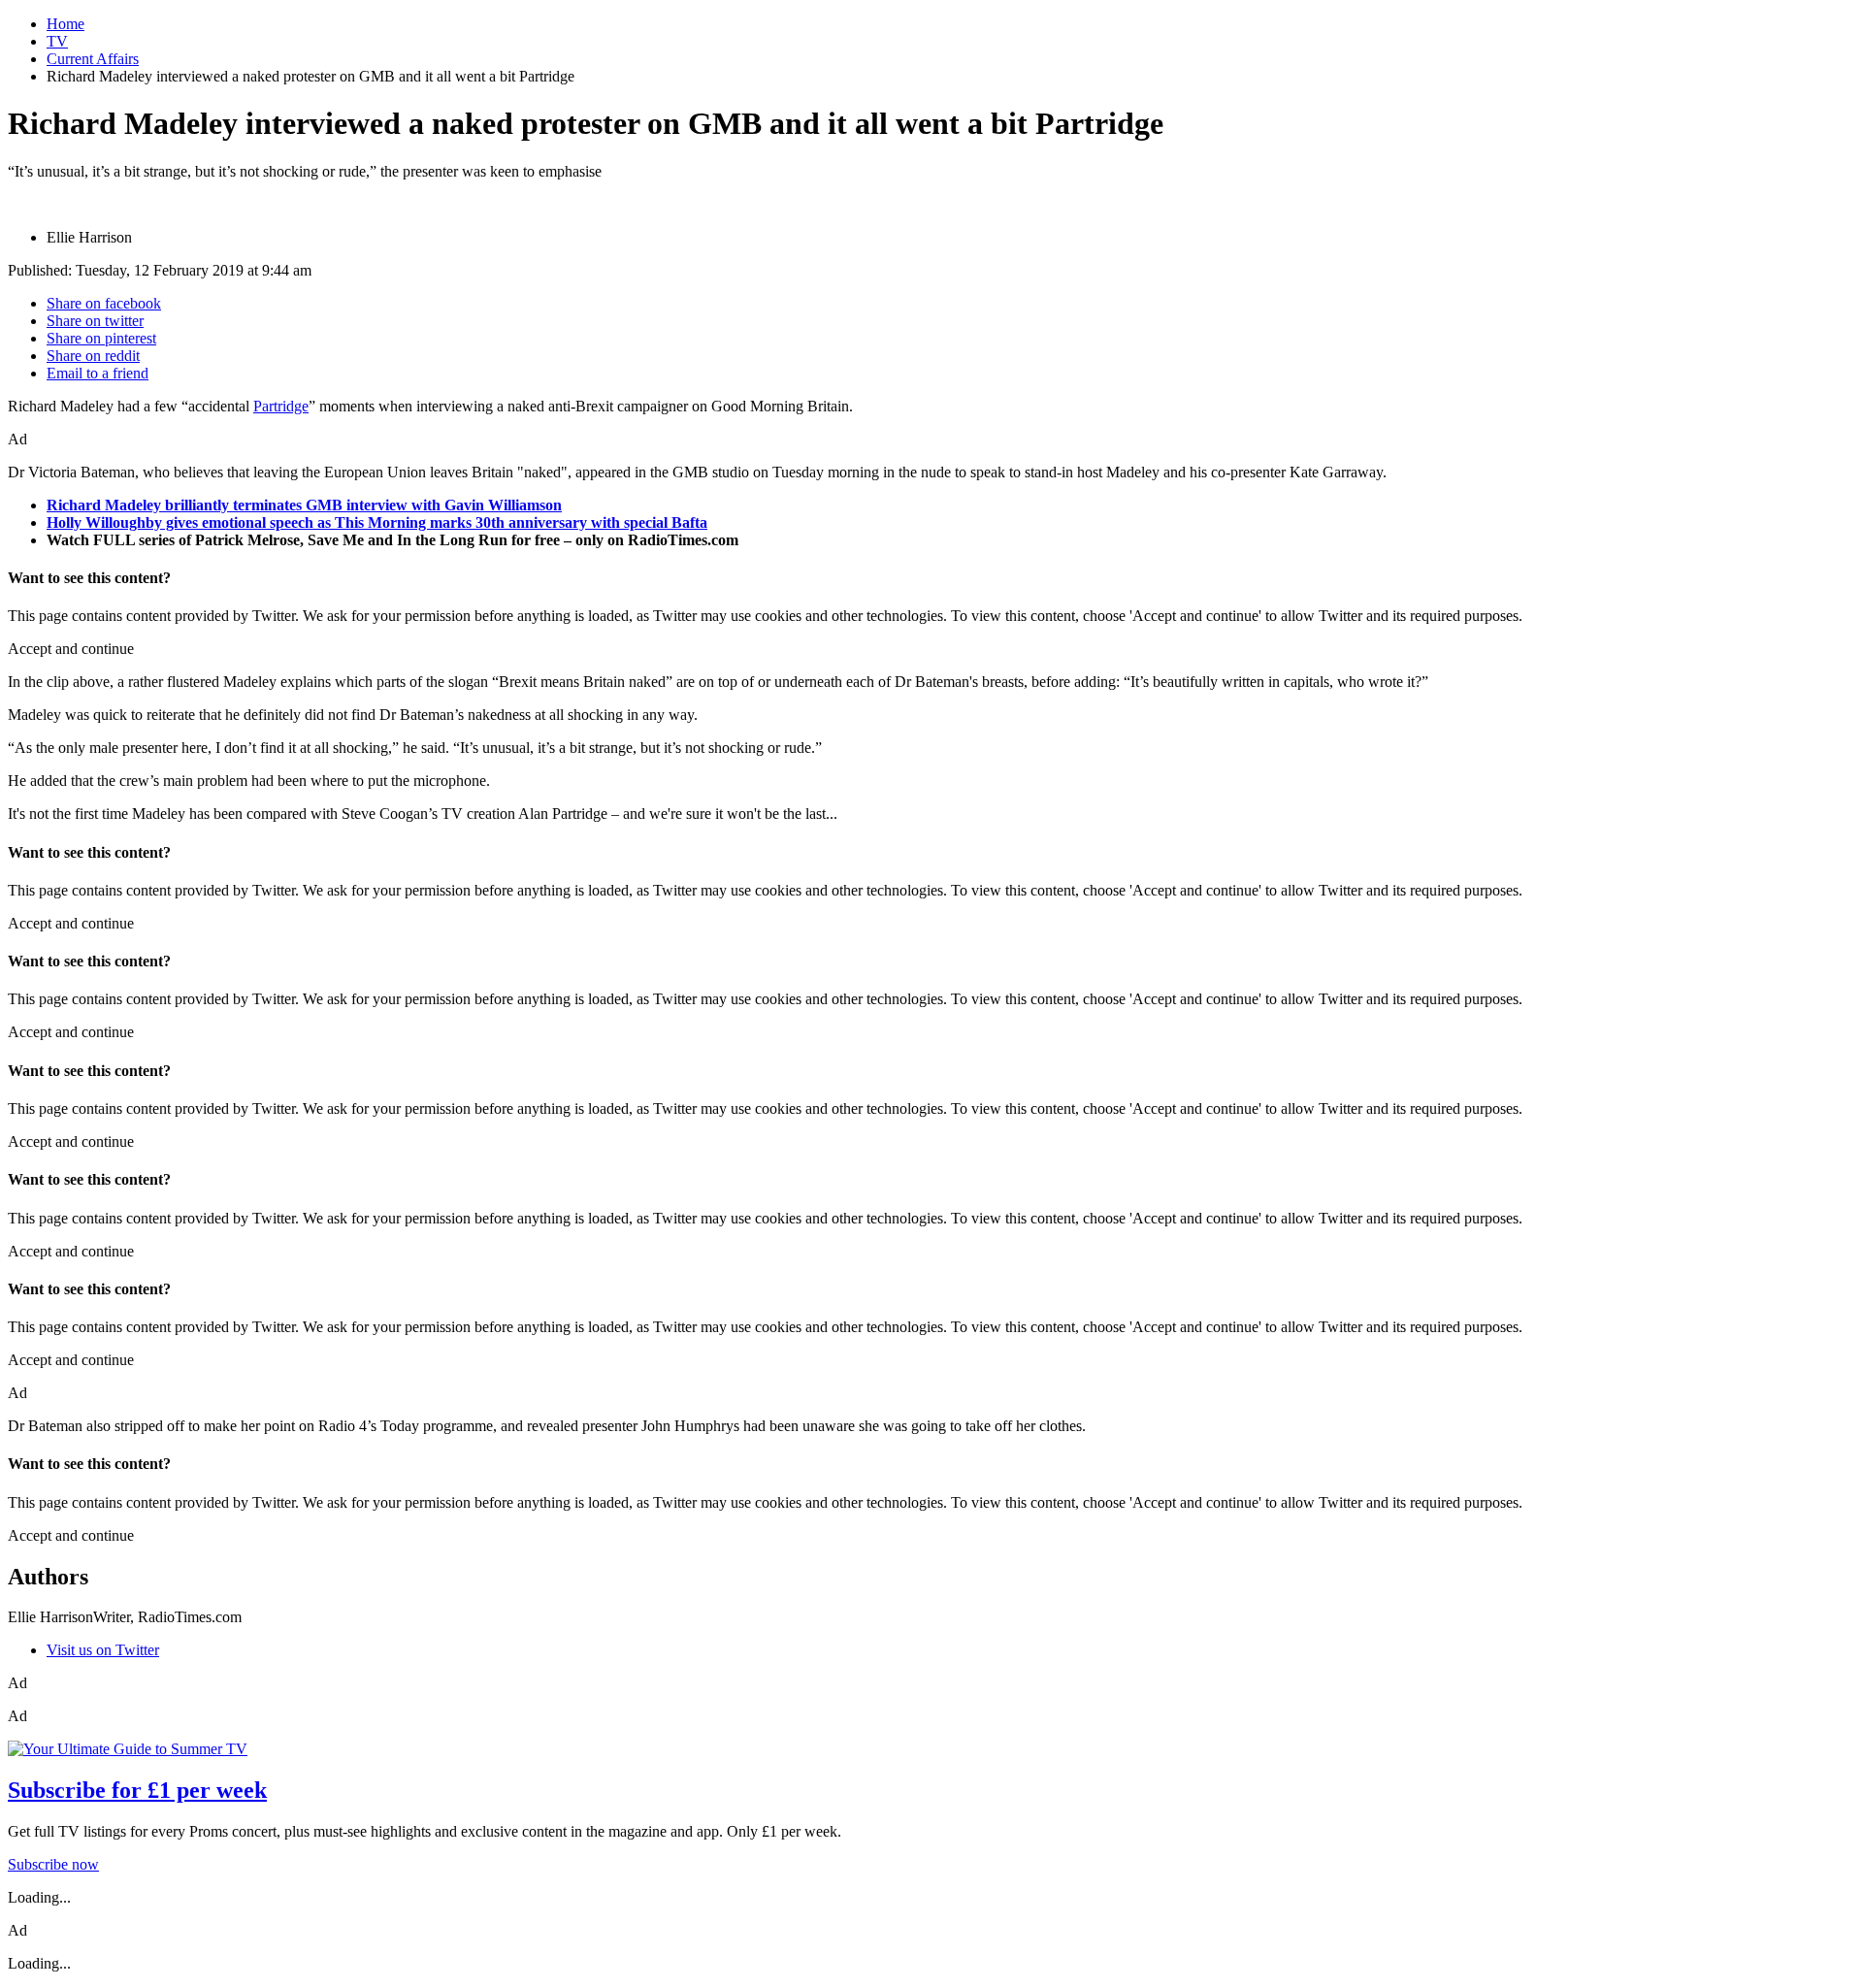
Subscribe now (53, 1864)
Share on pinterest (101, 338)
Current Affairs (93, 59)
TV (57, 41)
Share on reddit (93, 356)
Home (65, 24)
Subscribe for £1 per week (137, 1790)
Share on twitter (95, 321)
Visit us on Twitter (103, 1650)
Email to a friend (98, 373)
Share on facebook (104, 303)
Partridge (281, 406)
